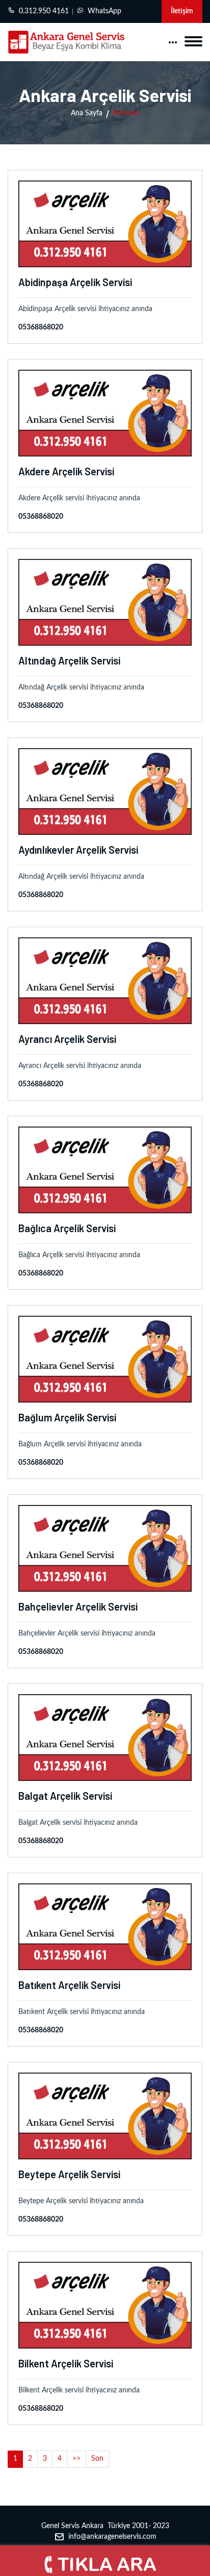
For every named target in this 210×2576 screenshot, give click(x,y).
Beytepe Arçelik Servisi (69, 2174)
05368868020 (41, 327)
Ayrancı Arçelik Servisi (67, 1039)
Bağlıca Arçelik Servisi (67, 1228)
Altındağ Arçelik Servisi (69, 660)
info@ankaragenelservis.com (112, 2537)
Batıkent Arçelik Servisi (69, 1985)
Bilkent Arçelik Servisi (66, 2363)
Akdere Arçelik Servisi (66, 471)
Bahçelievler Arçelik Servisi (78, 1606)
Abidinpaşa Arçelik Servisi (75, 282)
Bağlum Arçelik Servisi (67, 1417)
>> (76, 2459)
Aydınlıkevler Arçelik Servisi (78, 850)
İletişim (182, 11)
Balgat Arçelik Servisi (65, 1796)
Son (97, 2459)
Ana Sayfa (87, 113)
